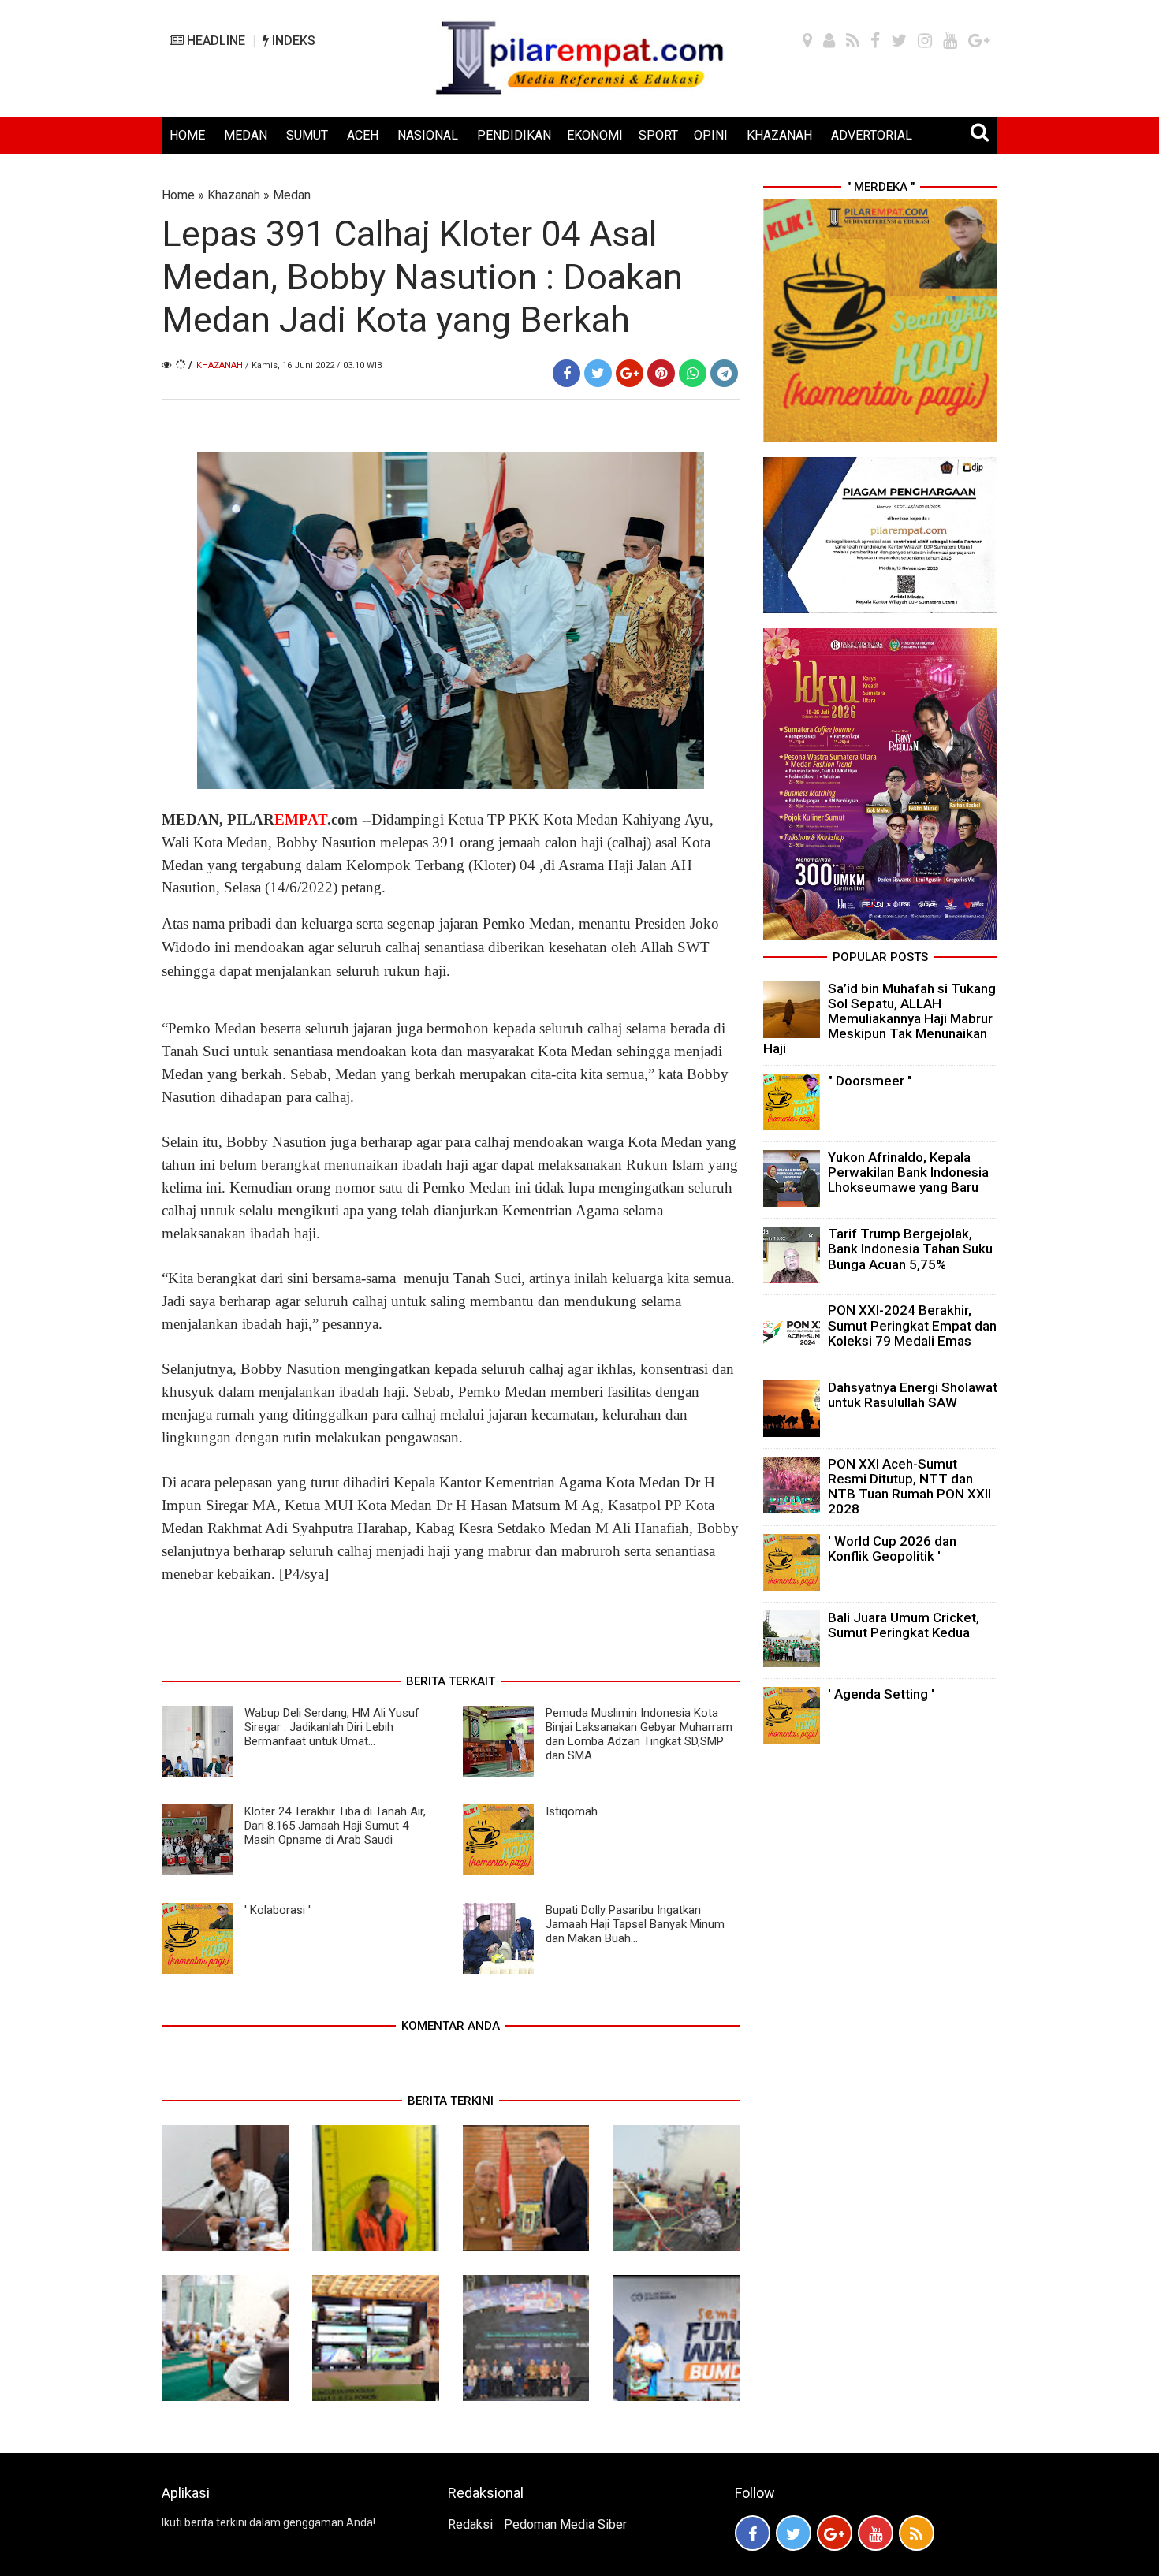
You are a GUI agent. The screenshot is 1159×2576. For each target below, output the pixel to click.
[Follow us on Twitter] (794, 2533)
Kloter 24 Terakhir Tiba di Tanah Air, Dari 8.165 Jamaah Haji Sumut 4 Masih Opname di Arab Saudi (335, 1826)
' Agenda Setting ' (881, 1694)
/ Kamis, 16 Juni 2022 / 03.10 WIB (314, 365)
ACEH (363, 135)
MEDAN (246, 135)
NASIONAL (428, 135)
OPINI (711, 135)
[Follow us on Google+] (835, 2533)
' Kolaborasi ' (278, 1910)
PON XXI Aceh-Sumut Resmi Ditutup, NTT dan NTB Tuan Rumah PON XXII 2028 (909, 1487)
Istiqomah (572, 1811)
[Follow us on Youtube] (876, 2533)
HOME (187, 135)
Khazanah (234, 195)
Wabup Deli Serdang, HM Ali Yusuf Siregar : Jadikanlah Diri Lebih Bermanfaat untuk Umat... (332, 1727)
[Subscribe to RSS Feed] (917, 2533)
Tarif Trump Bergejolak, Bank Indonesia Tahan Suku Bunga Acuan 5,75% (910, 1249)
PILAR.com (291, 819)
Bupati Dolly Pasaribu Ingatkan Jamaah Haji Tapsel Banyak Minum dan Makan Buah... (635, 1924)
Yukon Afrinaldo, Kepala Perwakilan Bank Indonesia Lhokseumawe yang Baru (908, 1172)
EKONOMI (595, 135)
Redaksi (470, 2524)
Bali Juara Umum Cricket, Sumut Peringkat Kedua (904, 1625)
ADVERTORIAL (872, 135)
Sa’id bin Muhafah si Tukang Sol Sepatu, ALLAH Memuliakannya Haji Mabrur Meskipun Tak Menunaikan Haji (879, 1019)
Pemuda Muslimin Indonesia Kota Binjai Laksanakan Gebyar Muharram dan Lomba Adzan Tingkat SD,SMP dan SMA (639, 1734)
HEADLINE (214, 41)
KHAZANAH (779, 135)
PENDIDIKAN (514, 135)
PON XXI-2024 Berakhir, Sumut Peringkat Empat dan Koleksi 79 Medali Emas (912, 1325)
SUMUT (307, 135)
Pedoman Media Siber (565, 2524)
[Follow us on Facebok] (753, 2533)
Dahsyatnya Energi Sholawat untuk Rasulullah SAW (913, 1395)
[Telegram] (724, 373)
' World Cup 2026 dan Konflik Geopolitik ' (892, 1549)
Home (178, 195)
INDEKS (292, 41)
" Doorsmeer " (870, 1081)
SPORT (658, 135)
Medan (292, 195)
